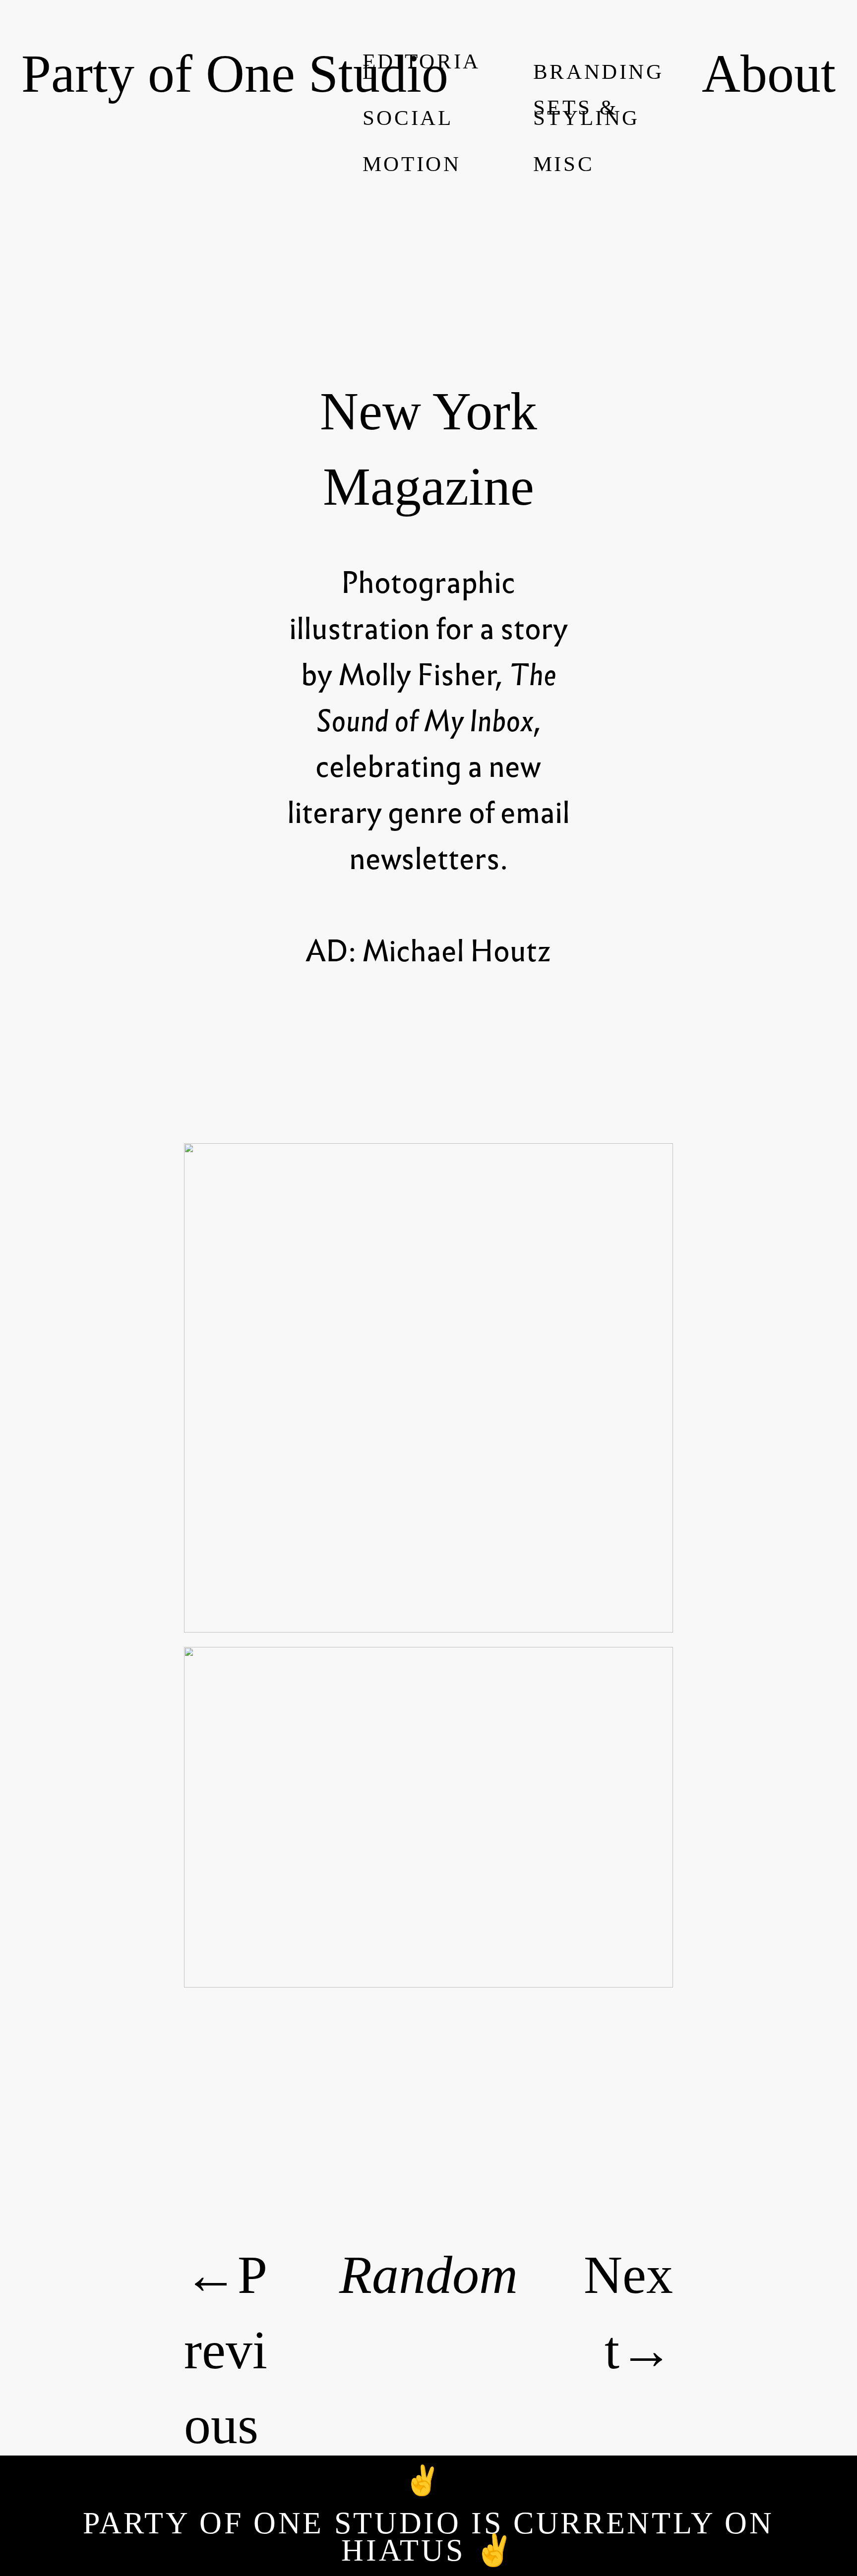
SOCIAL (408, 118)
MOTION (412, 164)
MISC (564, 164)
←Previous (226, 2350)
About (769, 73)
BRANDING (599, 72)
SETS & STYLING (587, 113)
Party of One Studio (235, 73)
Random (428, 2275)
